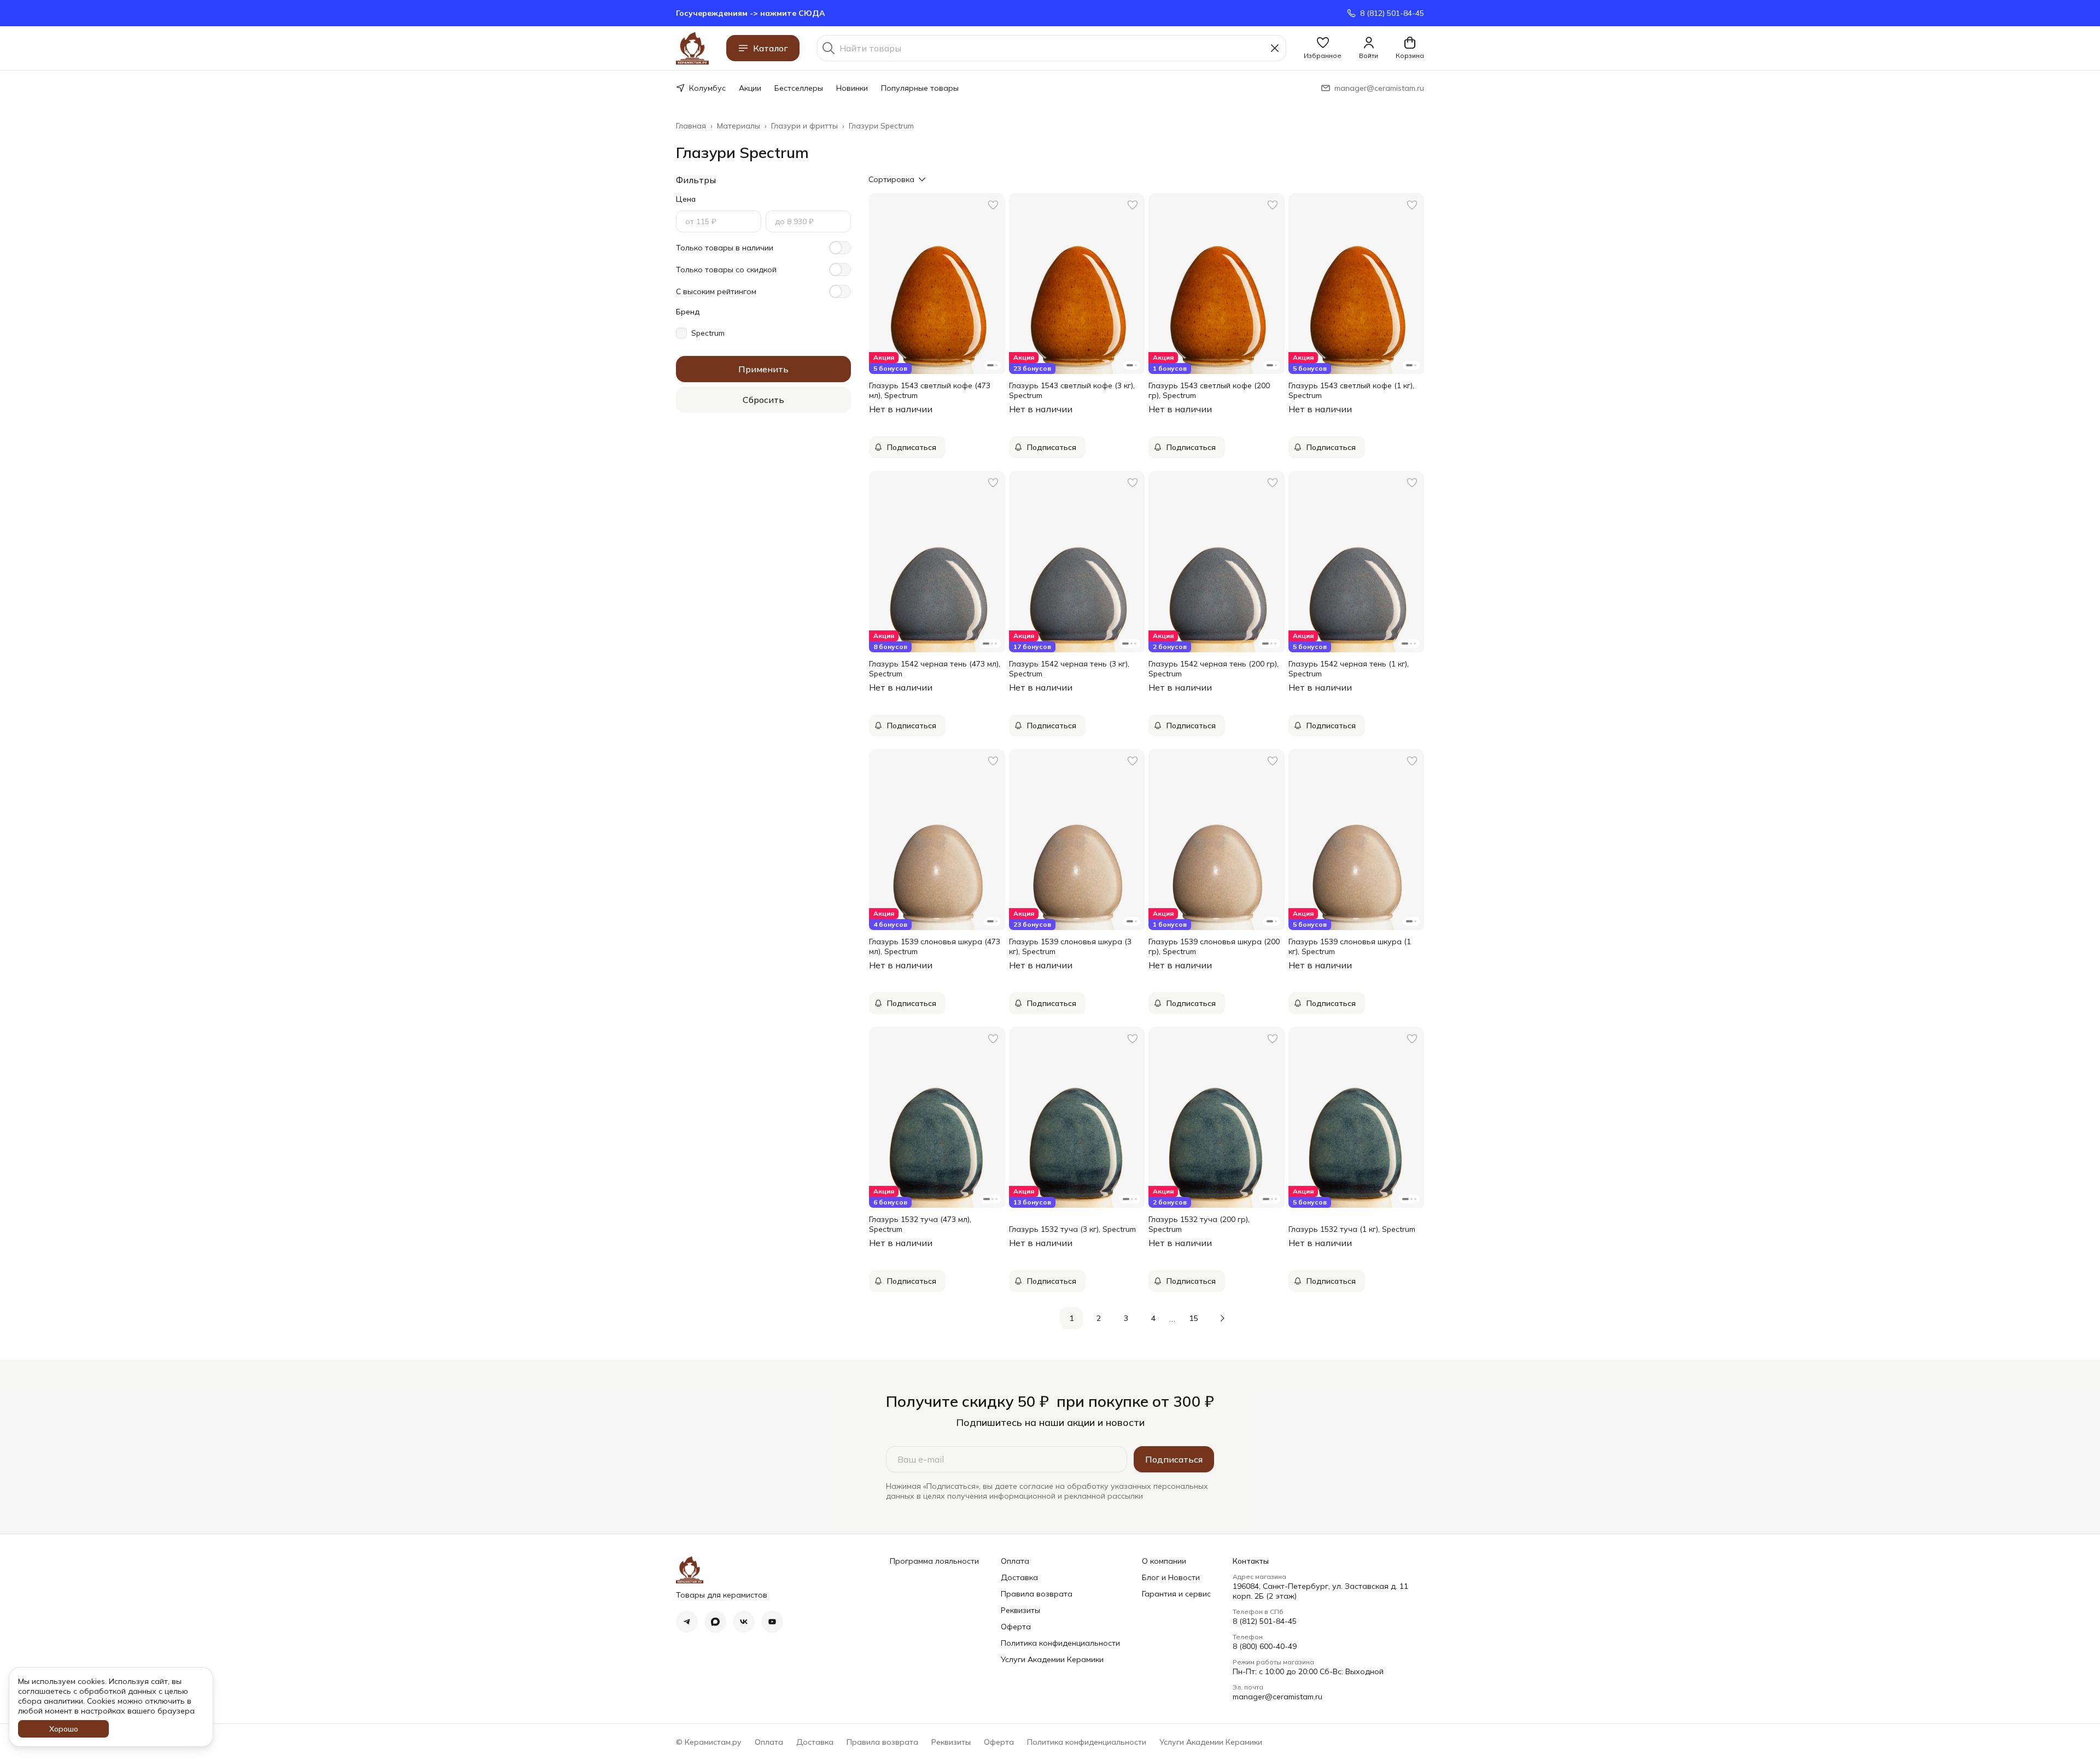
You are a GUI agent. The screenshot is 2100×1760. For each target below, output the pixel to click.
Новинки (852, 88)
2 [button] (1099, 1318)
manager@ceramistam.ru (1277, 1697)
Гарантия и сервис (1176, 1594)
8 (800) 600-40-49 (1265, 1646)
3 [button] (1126, 1318)
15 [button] (1193, 1318)
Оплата (1015, 1561)
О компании (1164, 1561)
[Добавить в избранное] (993, 205)
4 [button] (1153, 1318)
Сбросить (763, 400)
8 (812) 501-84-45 (1265, 1621)
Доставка (1019, 1577)
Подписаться (1174, 1459)
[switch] (840, 248)
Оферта (1016, 1627)
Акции (750, 88)
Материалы (739, 126)
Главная (691, 126)
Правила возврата (1037, 1594)
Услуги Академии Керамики (1052, 1659)
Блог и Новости (1171, 1577)
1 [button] (1071, 1318)
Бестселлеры (799, 88)
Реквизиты (1020, 1610)
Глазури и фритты (804, 126)
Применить (763, 369)
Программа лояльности (934, 1561)
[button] (1323, 48)
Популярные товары (920, 88)
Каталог (771, 48)
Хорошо (64, 1729)
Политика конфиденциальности (1060, 1643)
